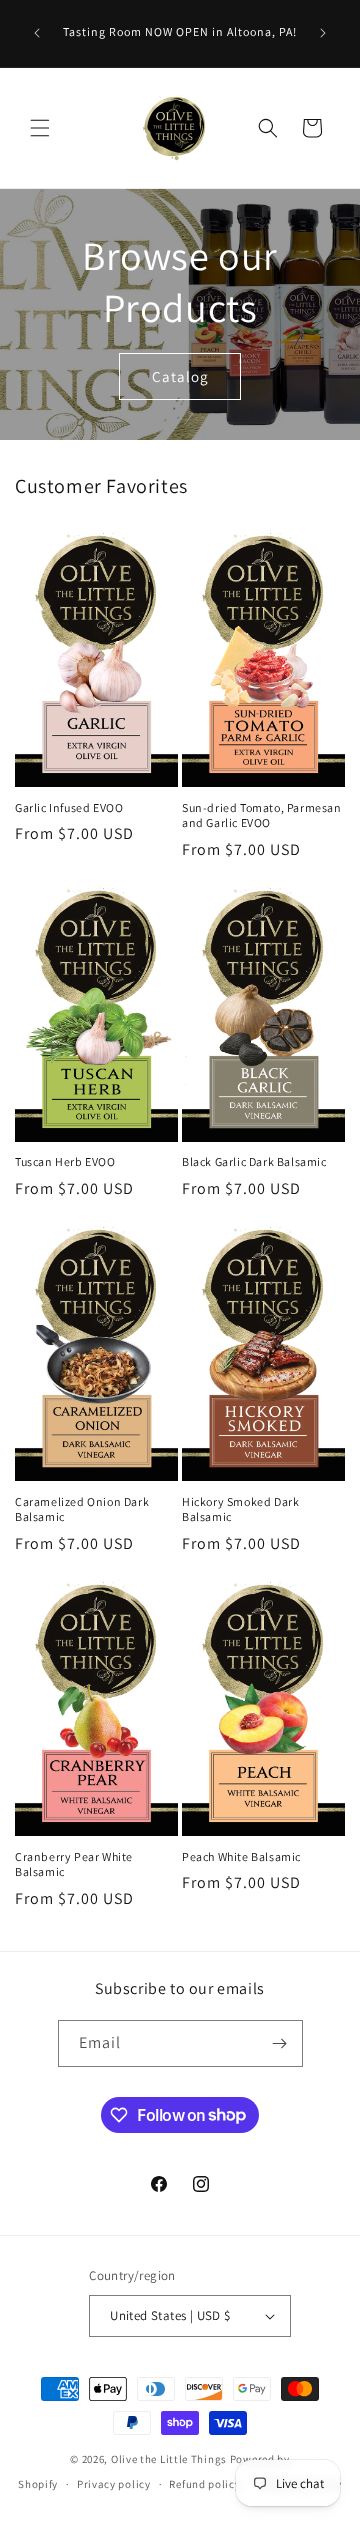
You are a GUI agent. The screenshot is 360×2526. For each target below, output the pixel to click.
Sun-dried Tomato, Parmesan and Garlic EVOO (262, 815)
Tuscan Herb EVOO (65, 1161)
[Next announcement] (323, 33)
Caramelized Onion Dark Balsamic (82, 1509)
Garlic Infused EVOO (69, 807)
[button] (40, 128)
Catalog (180, 375)
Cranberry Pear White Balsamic (74, 1864)
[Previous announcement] (37, 33)
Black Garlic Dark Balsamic (254, 1161)
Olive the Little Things (169, 2459)
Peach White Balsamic (241, 1856)
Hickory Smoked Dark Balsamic (240, 1509)
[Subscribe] (280, 2043)
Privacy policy (114, 2484)
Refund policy (204, 2484)
